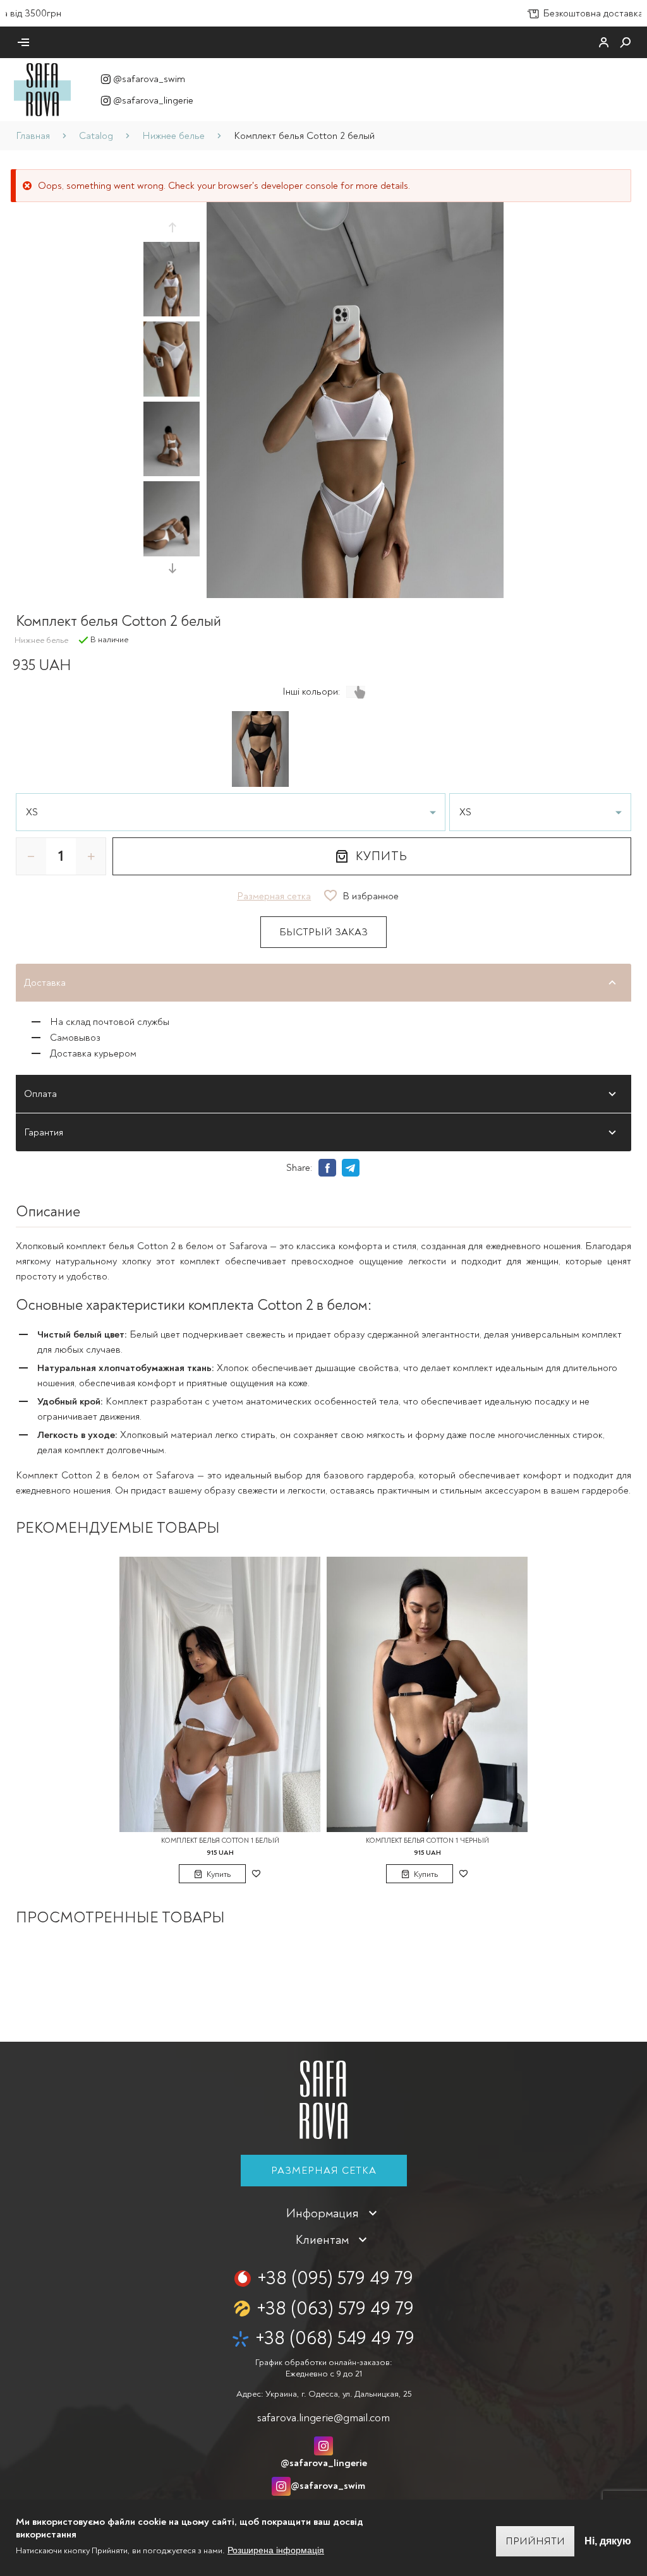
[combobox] (231, 812)
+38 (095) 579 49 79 (335, 2278)
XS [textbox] (32, 812)
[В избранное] (256, 1874)
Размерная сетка (324, 2171)
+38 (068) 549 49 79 (335, 2338)
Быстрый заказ (323, 932)
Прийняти (535, 2541)
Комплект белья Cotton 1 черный (427, 1841)
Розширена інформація (276, 2550)
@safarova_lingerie (153, 100)
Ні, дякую (608, 2541)
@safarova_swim (149, 79)
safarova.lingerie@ (323, 2418)
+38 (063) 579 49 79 (335, 2309)
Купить (382, 856)
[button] (172, 227)
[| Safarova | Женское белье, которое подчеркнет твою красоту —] (42, 89)
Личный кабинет (604, 42)
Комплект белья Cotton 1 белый (220, 1841)
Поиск (626, 42)
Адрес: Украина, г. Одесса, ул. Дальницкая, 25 (324, 2394)
